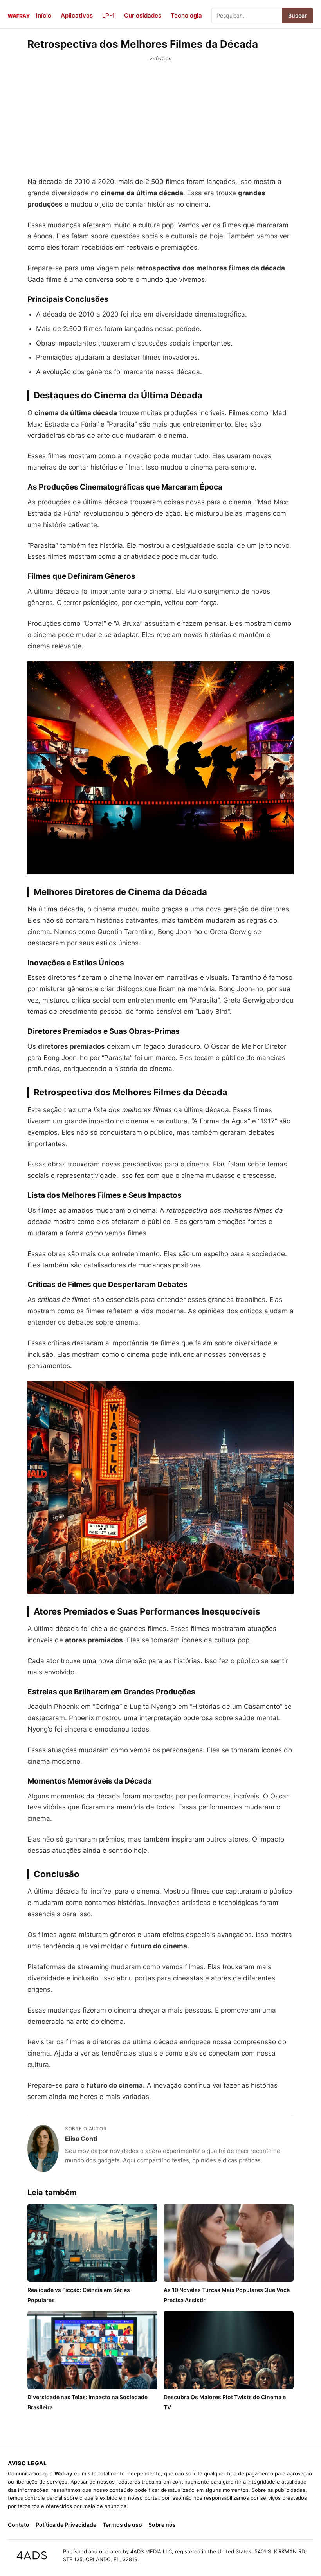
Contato (19, 2525)
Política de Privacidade (66, 2525)
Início (44, 15)
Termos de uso (122, 2525)
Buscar (298, 15)
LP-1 (108, 15)
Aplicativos (77, 15)
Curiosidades (143, 15)
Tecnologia (186, 15)
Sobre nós (162, 2525)
